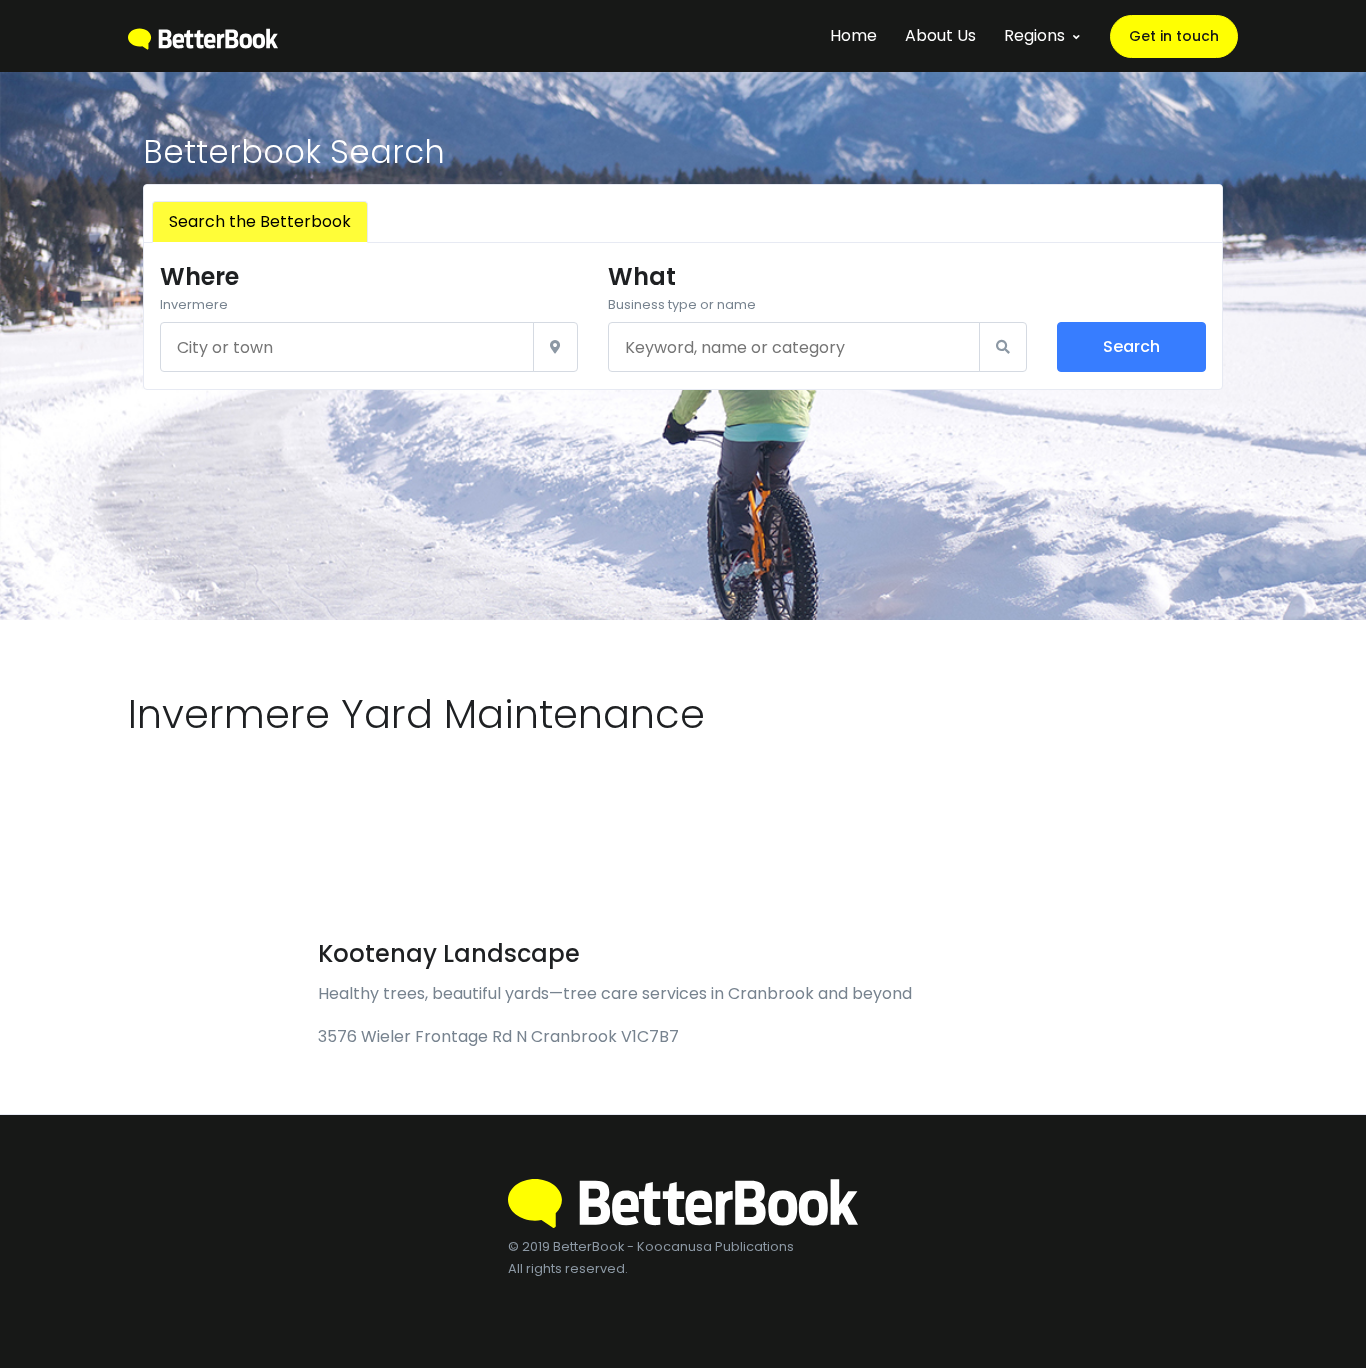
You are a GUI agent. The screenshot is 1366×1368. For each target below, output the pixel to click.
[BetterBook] (203, 35)
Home (853, 35)
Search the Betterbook (260, 221)
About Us (940, 35)
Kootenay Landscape (449, 953)
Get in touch (1174, 36)
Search (1131, 346)
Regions (1034, 35)
